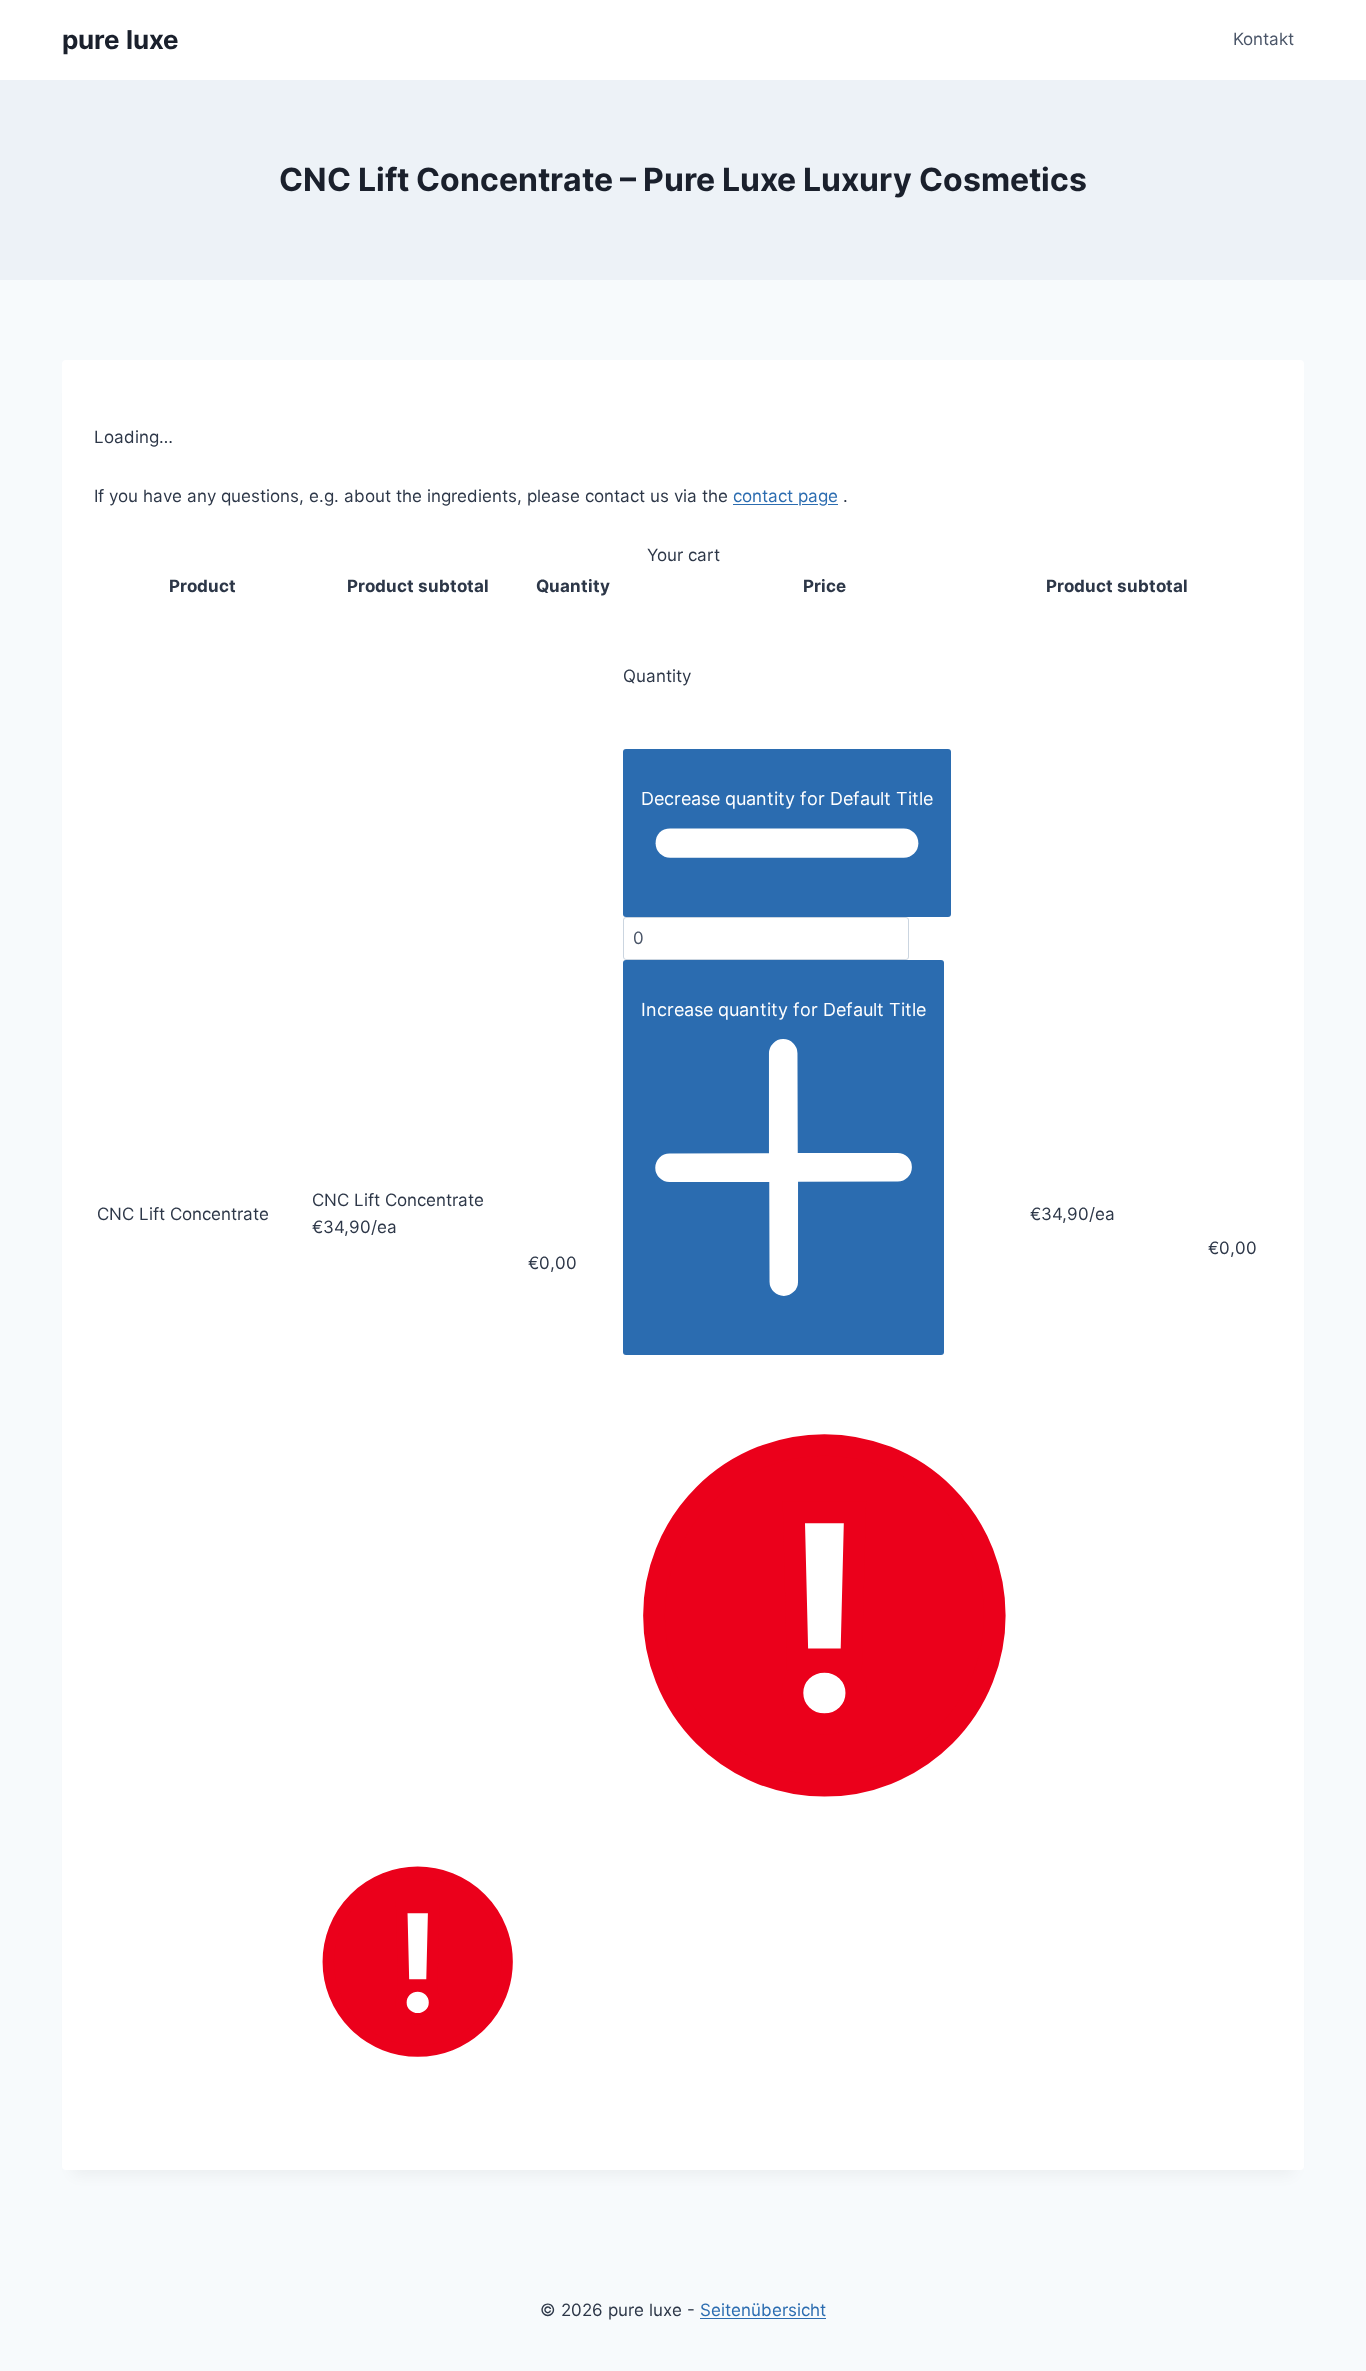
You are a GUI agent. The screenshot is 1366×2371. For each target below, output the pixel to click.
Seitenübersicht (763, 2310)
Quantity (657, 676)
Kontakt (1263, 39)
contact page (785, 496)
